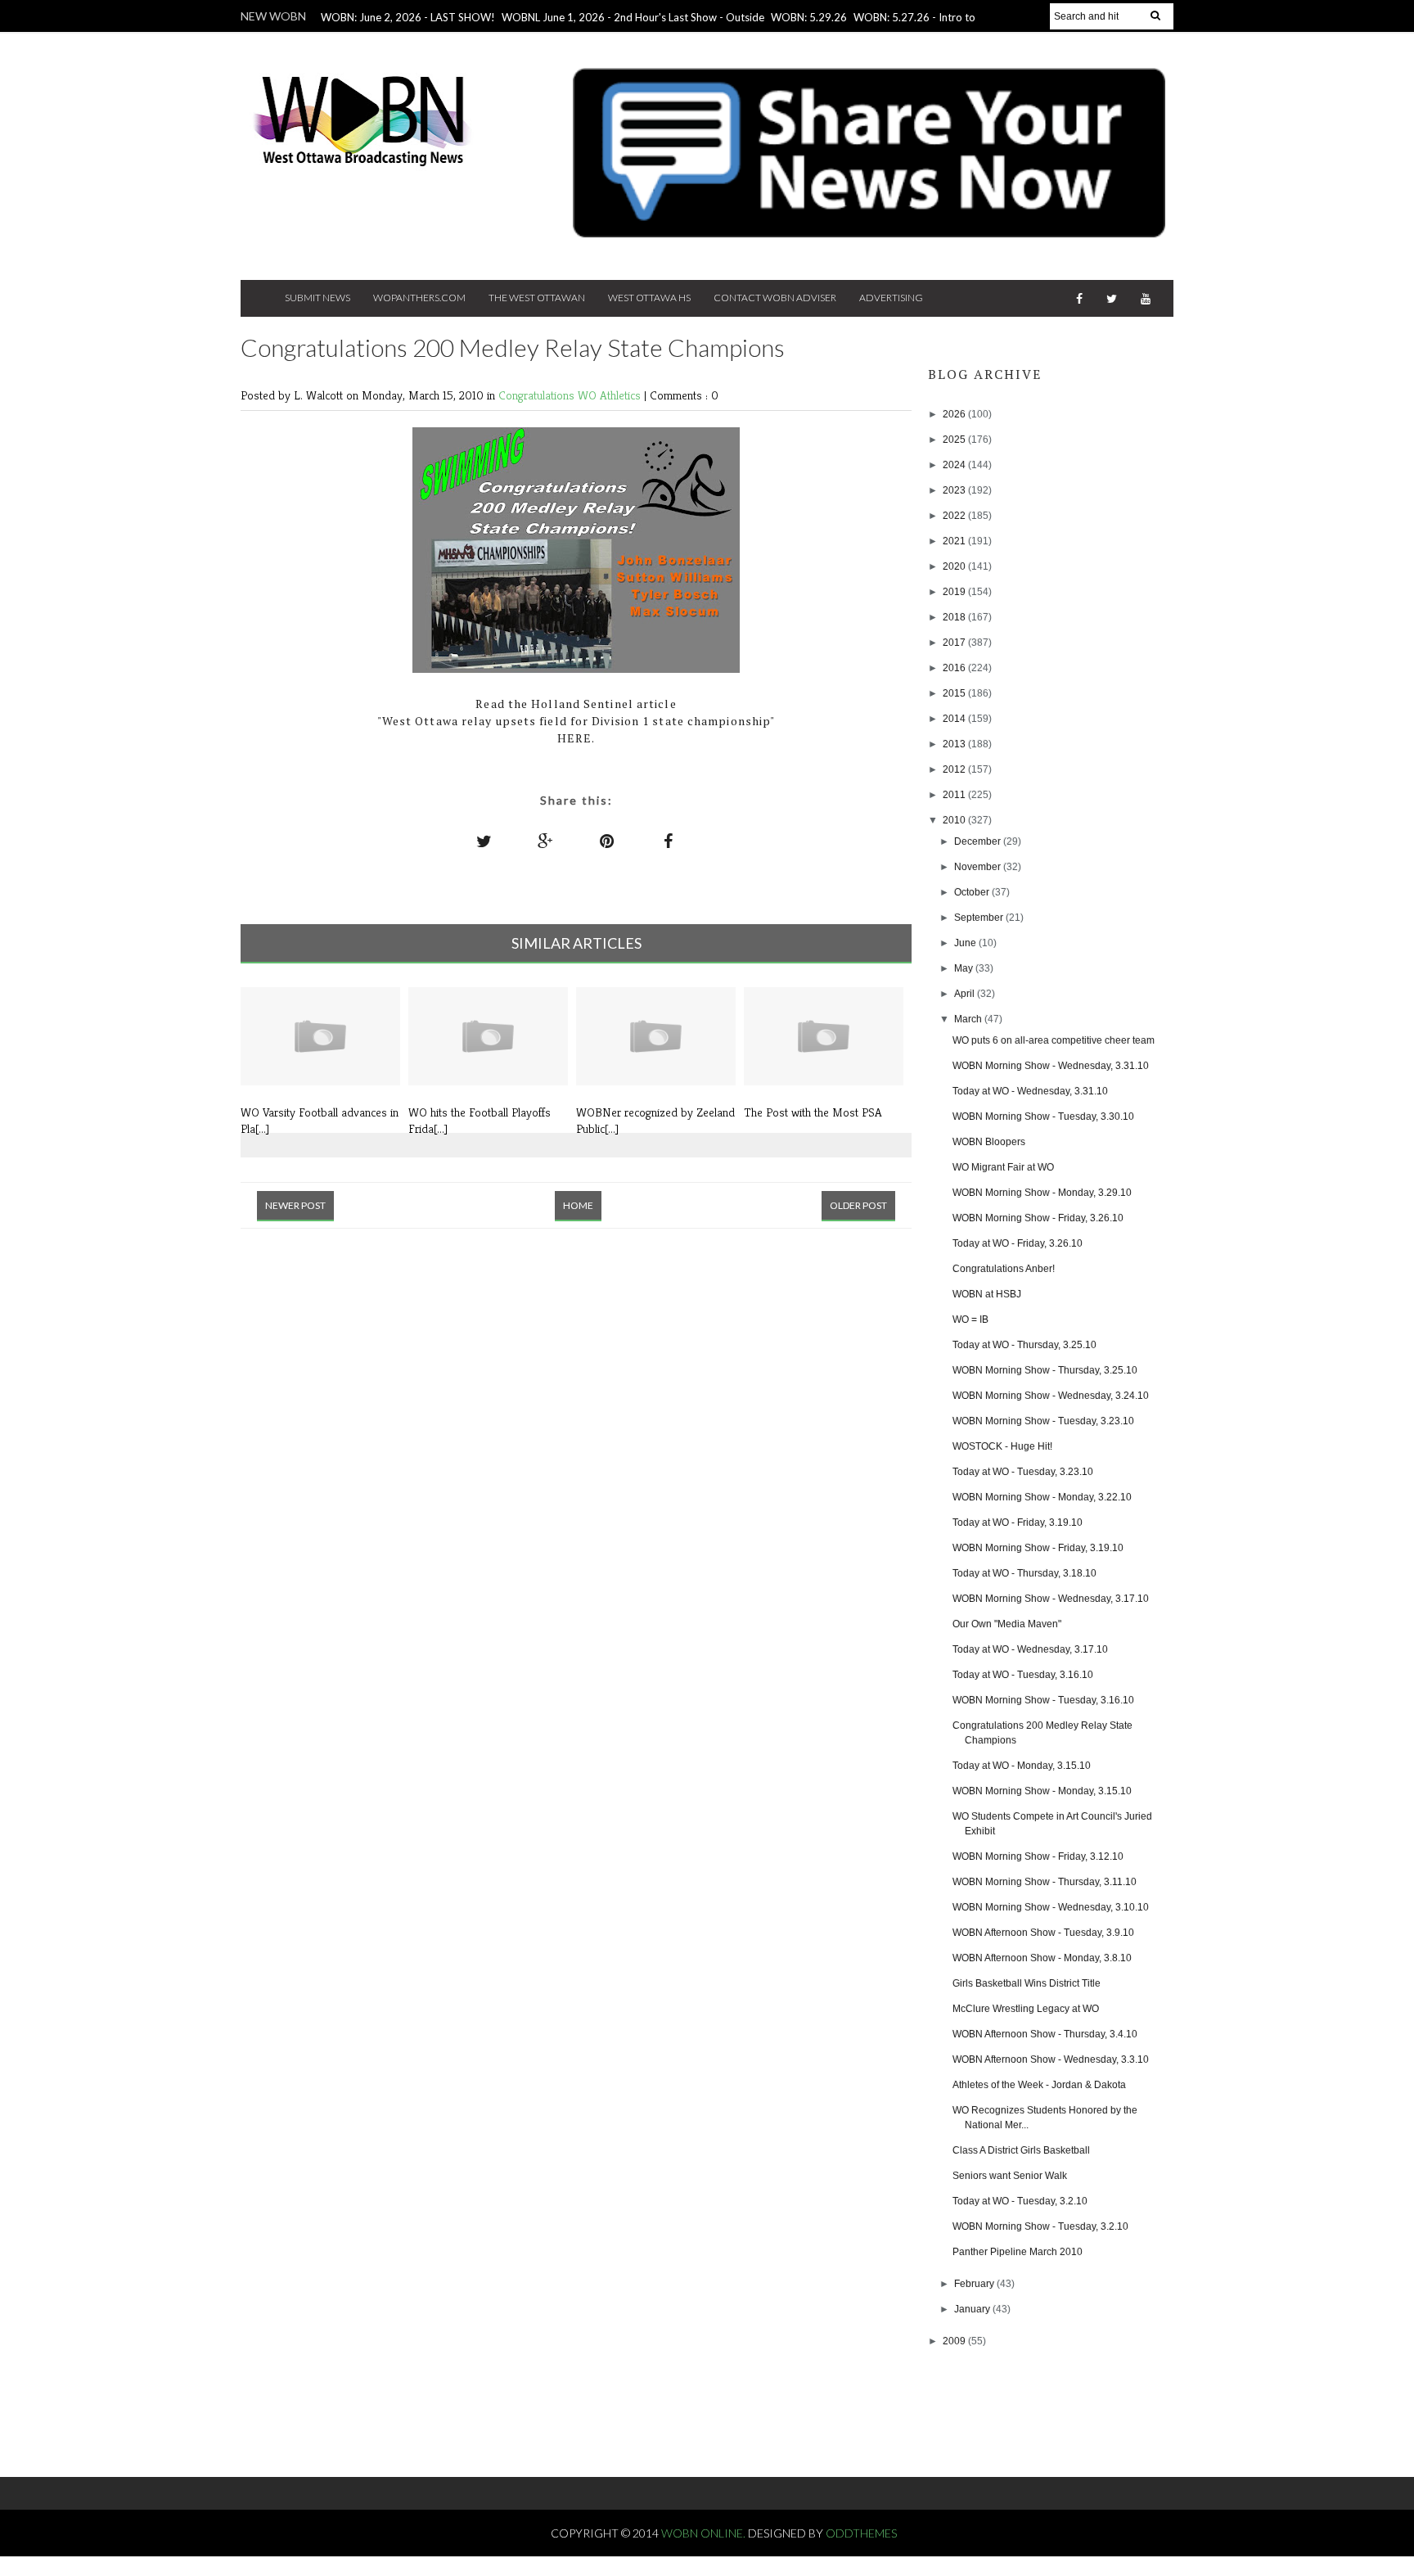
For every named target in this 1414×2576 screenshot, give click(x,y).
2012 (955, 769)
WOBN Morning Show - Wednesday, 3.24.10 (1051, 1396)
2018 (955, 617)
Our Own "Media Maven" (1007, 1624)
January (973, 2309)
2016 (955, 668)
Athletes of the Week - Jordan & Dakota (1039, 2085)
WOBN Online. (705, 2533)
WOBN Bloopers (989, 1142)
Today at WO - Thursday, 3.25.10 (1024, 1345)
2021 (955, 541)
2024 (955, 465)
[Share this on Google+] (546, 841)
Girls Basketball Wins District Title (1027, 1983)
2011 (955, 795)
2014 (955, 719)
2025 (955, 440)
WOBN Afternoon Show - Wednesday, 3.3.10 (1051, 2059)
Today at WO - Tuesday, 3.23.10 (1023, 1472)
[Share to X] (484, 841)
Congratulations (538, 395)
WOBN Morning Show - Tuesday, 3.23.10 (1043, 1421)
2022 (955, 516)
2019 (955, 592)
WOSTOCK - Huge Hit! (1002, 1446)
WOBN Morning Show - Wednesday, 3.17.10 (1051, 1599)
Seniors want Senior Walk (1010, 2176)
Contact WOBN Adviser (775, 298)
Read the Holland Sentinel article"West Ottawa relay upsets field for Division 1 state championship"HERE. (576, 721)
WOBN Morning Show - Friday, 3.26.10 (1038, 1218)
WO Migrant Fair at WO (1003, 1167)
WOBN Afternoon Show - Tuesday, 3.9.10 (1043, 1933)
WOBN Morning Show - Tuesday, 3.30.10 (1043, 1117)
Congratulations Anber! (1004, 1269)
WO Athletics (611, 395)
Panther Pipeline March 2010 (1018, 2252)
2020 (955, 566)
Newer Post (295, 1205)
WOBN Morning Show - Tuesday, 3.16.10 (1043, 1700)
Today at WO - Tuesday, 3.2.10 (1020, 2201)
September (980, 918)
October (973, 892)
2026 (955, 414)
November (979, 867)
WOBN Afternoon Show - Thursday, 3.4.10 (1045, 2034)
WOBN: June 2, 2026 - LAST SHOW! (408, 17)
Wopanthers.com (419, 298)
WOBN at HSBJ (987, 1294)
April (966, 994)
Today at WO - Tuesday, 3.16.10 (1023, 1675)
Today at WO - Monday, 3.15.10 (1022, 1766)
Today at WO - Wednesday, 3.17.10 (1030, 1649)
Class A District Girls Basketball (1021, 2150)
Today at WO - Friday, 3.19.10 (1018, 1523)
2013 (955, 744)
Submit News (317, 298)
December (979, 841)
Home (578, 1205)
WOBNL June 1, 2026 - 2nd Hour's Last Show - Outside (633, 17)
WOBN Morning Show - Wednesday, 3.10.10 (1051, 1907)
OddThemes (861, 2533)
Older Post (858, 1205)
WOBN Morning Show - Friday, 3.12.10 (1038, 1856)
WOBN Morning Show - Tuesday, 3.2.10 (1040, 2226)
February (975, 2284)
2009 (955, 2341)
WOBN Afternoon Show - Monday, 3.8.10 (1042, 1958)
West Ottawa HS (649, 298)
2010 (955, 820)
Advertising (891, 298)
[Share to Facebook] (669, 841)
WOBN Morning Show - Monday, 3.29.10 (1042, 1193)
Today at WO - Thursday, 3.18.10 (1024, 1573)
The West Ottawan (537, 298)
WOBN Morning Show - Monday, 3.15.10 (1042, 1791)
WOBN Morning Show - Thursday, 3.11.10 (1045, 1882)
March (969, 1019)
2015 (955, 693)
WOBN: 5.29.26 (809, 17)
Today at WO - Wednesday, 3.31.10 (1030, 1091)
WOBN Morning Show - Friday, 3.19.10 (1038, 1548)
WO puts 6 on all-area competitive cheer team (1054, 1040)
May (965, 968)
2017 (955, 643)
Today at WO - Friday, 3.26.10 (1018, 1243)
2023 (955, 490)
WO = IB (970, 1320)
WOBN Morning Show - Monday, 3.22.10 (1042, 1497)
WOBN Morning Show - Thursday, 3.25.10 (1045, 1370)
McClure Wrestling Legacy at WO (1026, 2009)
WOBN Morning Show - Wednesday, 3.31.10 (1051, 1066)
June (966, 943)
